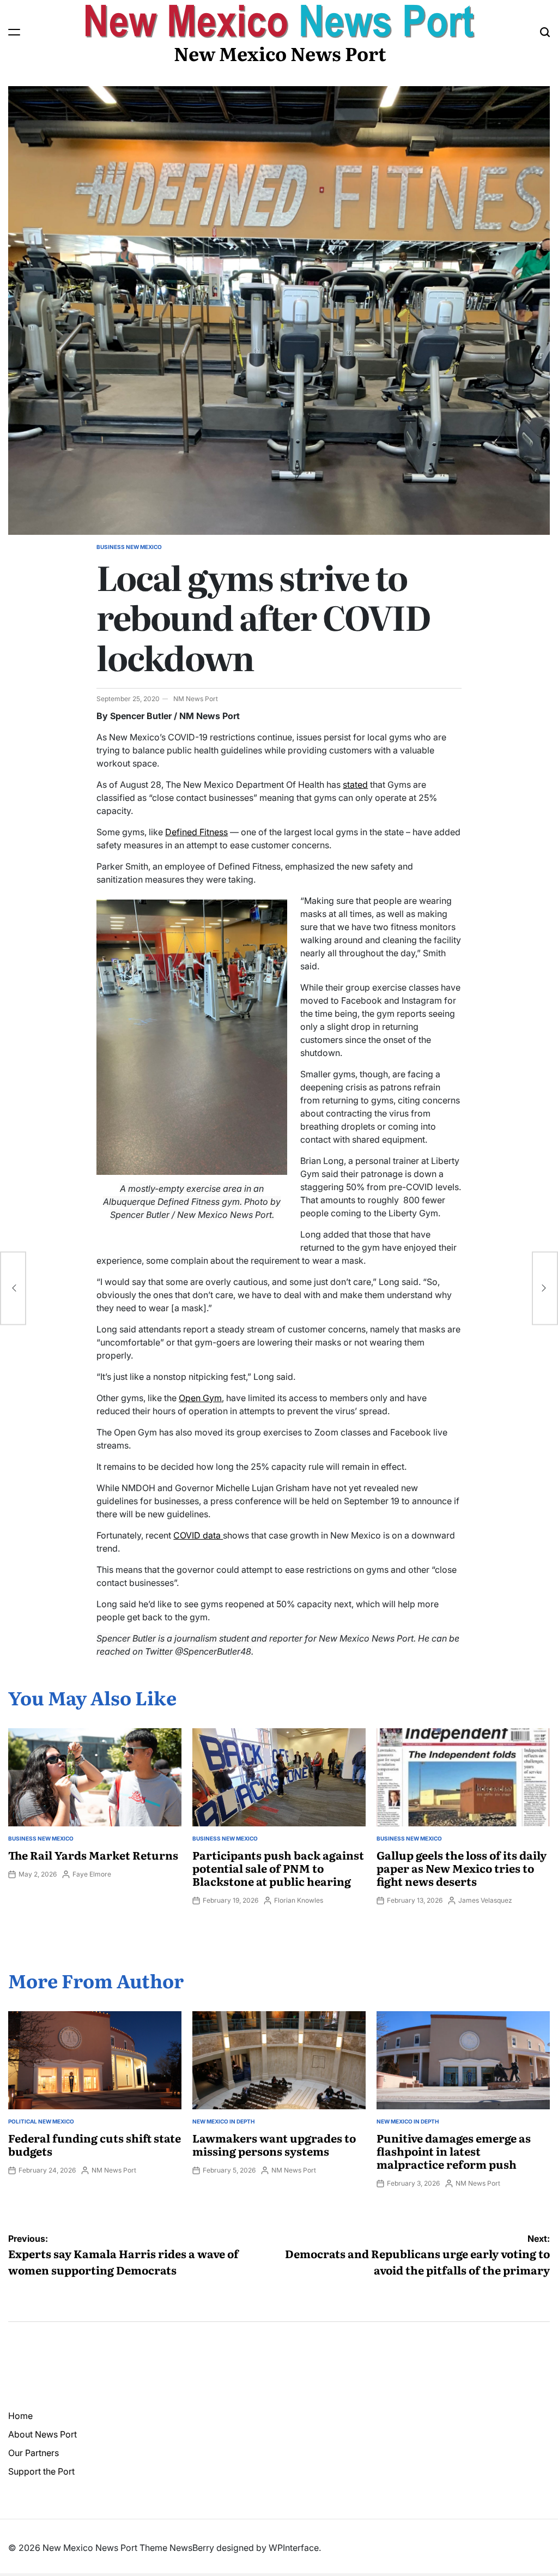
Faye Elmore (92, 1874)
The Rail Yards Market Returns (93, 1855)
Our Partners (34, 2453)
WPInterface (294, 2548)
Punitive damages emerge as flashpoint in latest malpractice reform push (454, 2151)
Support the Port (41, 2471)
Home (20, 2416)
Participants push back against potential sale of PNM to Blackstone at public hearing (278, 1868)
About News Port (43, 2434)
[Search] (545, 32)
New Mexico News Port (280, 53)
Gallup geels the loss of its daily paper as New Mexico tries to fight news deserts (462, 1868)
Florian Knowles (299, 1900)
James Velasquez (485, 1900)
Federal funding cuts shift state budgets (95, 2144)
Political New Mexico (41, 2121)
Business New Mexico (129, 547)
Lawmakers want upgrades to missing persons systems (274, 2144)
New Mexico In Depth (223, 2121)
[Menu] (14, 32)
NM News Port (196, 699)
